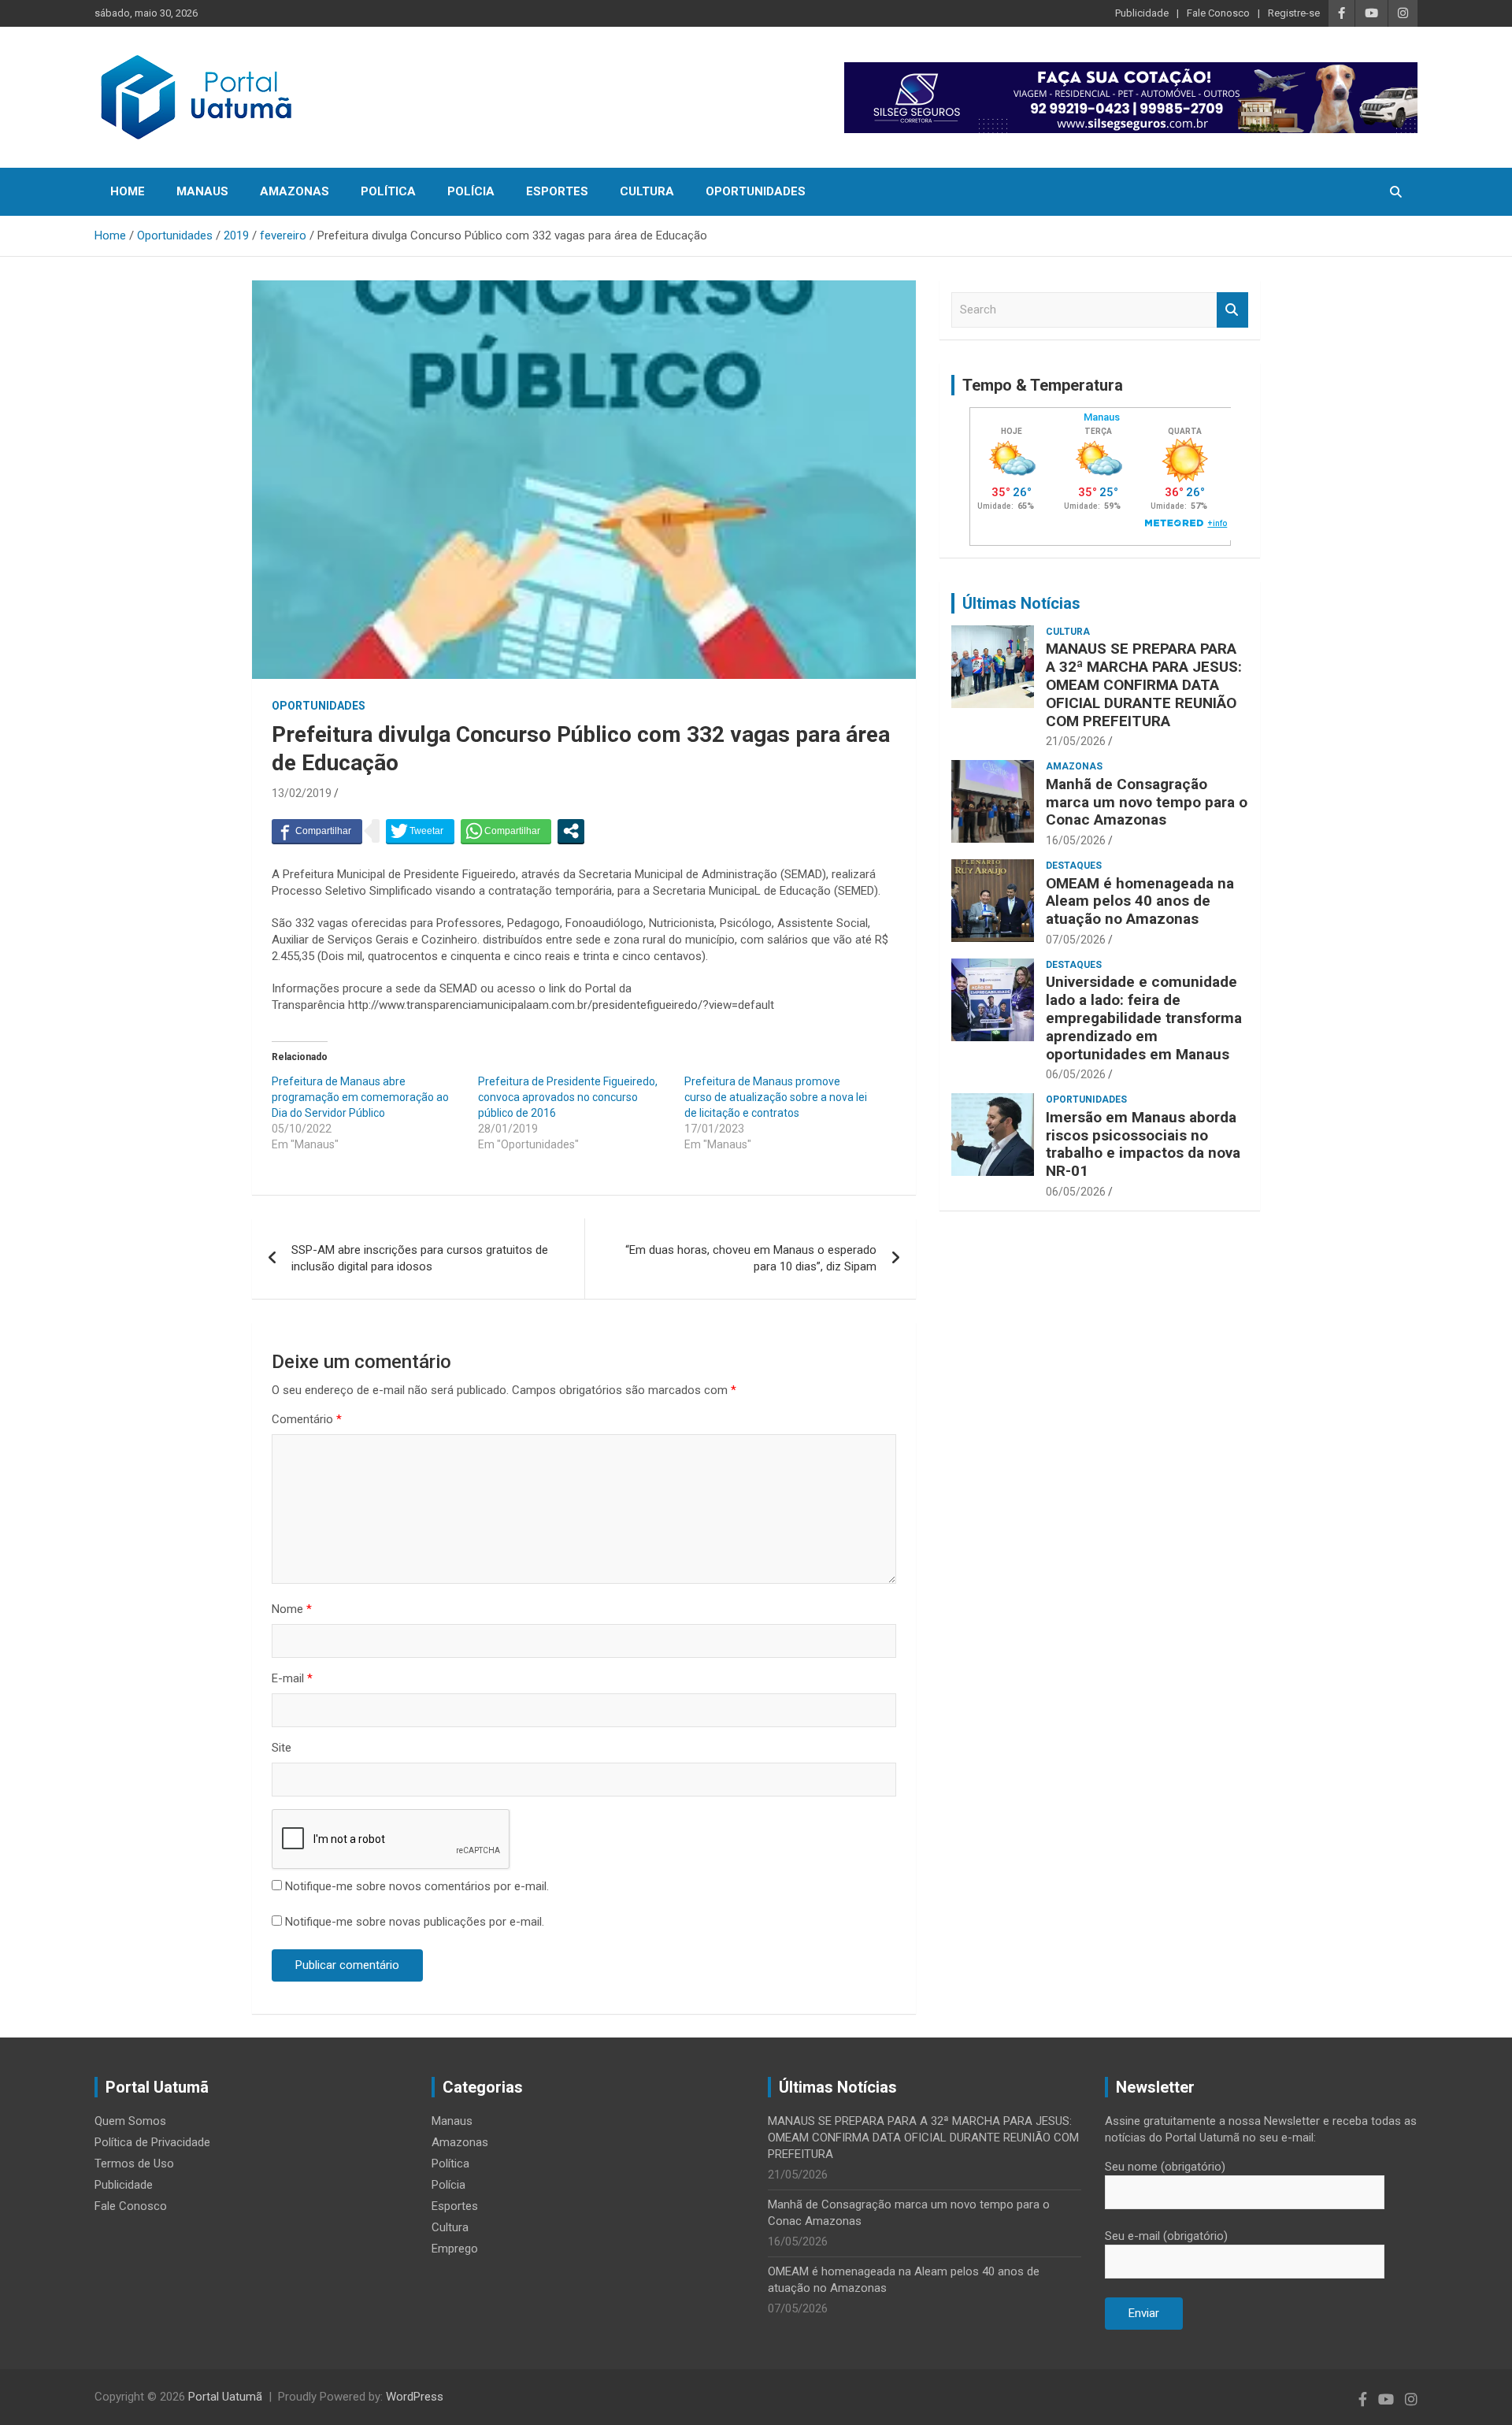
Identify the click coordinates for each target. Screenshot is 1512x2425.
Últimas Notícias (1021, 603)
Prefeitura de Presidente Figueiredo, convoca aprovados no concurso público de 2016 (568, 1097)
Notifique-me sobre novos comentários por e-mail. (417, 1886)
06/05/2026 (1076, 1074)
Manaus (202, 191)
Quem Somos (130, 2121)
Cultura (647, 191)
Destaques (1074, 866)
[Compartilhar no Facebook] (317, 831)
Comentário (307, 1419)
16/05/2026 (1076, 840)
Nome (292, 1609)
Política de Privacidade (152, 2142)
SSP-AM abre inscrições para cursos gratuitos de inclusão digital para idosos (420, 1258)
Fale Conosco (1218, 13)
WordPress (415, 2397)
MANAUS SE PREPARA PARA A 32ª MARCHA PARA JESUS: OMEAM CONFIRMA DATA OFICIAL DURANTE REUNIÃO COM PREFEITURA (1144, 684)
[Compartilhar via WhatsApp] (506, 831)
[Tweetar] (420, 831)
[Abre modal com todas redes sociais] (571, 831)
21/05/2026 (1076, 741)
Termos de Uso (134, 2164)
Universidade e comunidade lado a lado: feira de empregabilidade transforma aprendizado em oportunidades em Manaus (1144, 1018)
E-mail (292, 1678)
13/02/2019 (302, 793)
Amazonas (295, 191)
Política (388, 191)
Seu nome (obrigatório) (1165, 2167)
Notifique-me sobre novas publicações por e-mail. (415, 1922)
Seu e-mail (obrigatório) (1166, 2236)
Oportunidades (756, 191)
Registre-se (1294, 13)
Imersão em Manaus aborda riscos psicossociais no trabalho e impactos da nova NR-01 (1143, 1144)
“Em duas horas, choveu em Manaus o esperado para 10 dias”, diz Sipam (751, 1258)
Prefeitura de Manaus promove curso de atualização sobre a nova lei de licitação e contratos (776, 1097)
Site (282, 1748)
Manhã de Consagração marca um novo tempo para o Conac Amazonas (1147, 802)
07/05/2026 (1076, 940)
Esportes (557, 191)
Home (128, 191)
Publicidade (1142, 13)
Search (1232, 310)
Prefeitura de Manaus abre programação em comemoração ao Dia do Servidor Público (360, 1097)
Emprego (455, 2249)
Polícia (471, 191)
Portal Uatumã (225, 2397)
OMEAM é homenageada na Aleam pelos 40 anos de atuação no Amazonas (1140, 901)
